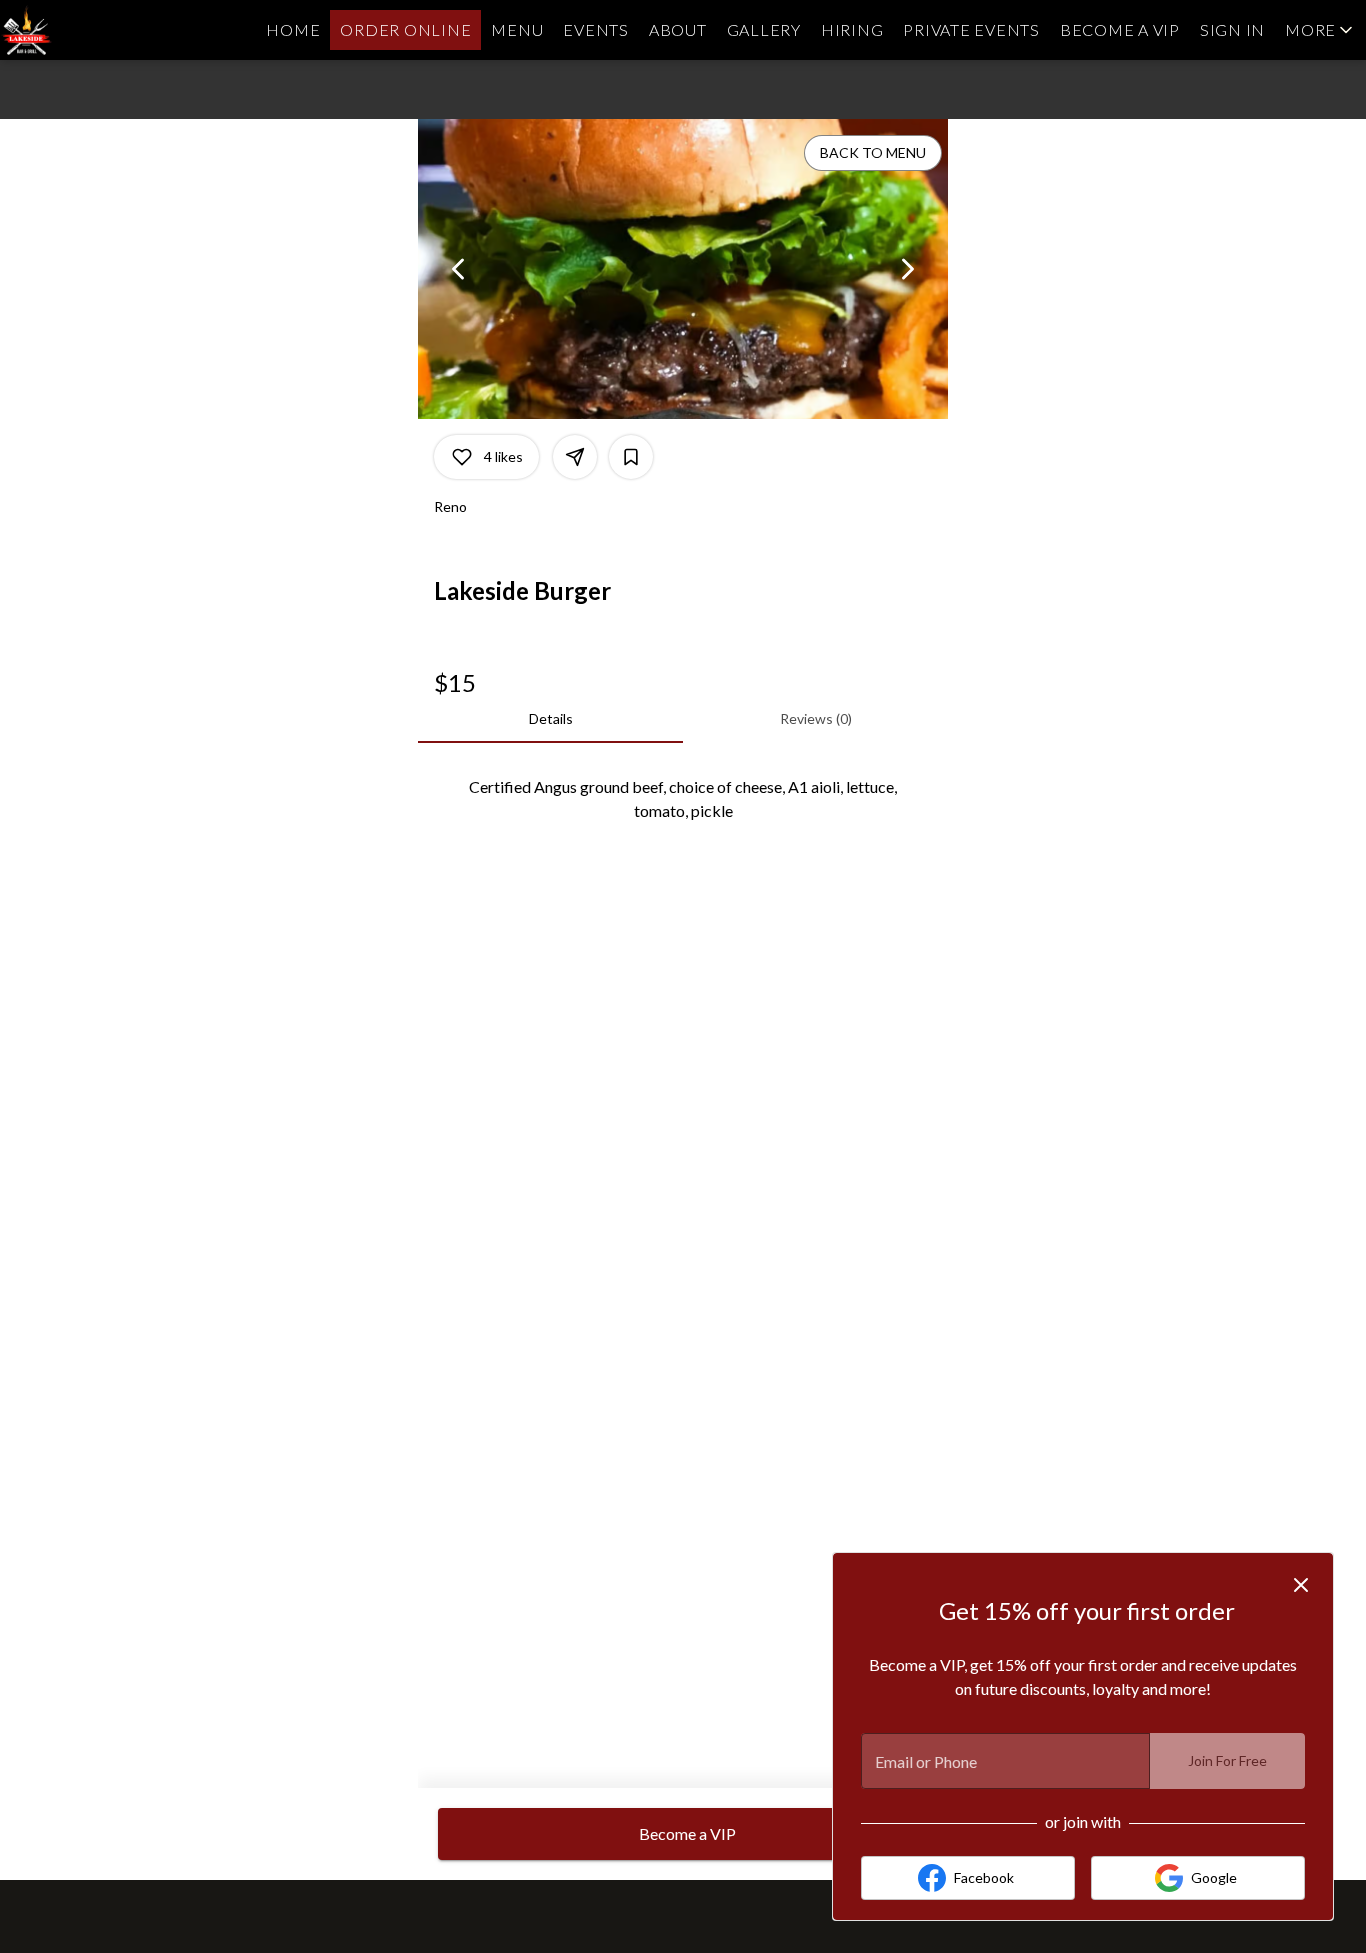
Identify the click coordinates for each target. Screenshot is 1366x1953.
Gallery (764, 29)
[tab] (550, 719)
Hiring (852, 29)
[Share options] (575, 457)
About (678, 29)
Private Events (971, 29)
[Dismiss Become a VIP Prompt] (1301, 1585)
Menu (517, 29)
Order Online (405, 29)
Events (596, 29)
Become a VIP (1120, 29)
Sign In (1232, 29)
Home (293, 29)
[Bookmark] (631, 457)
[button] (1320, 30)
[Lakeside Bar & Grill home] (90, 30)
